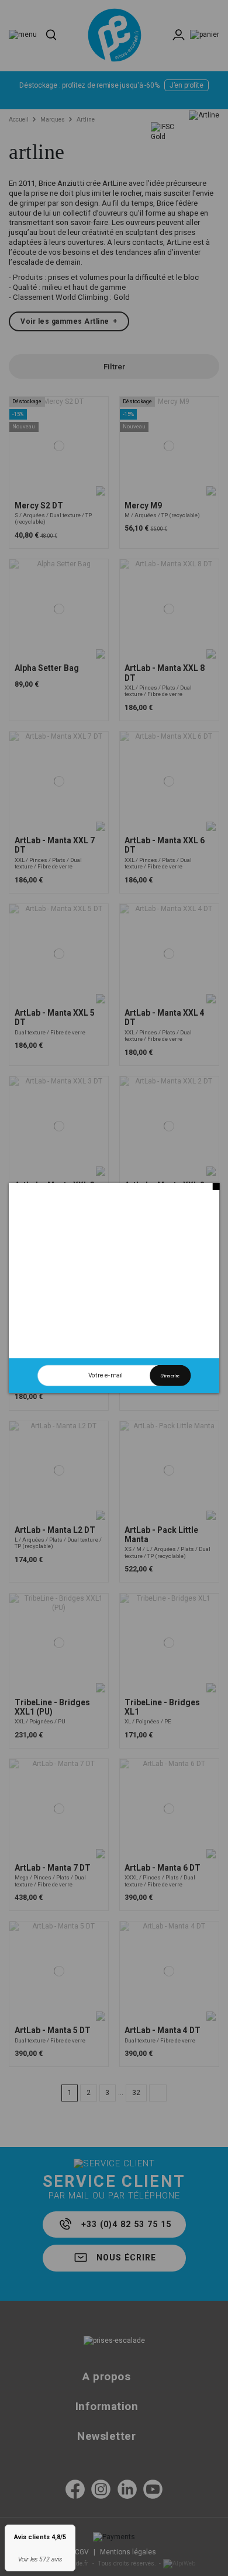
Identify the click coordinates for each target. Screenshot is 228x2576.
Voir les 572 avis (40, 2559)
